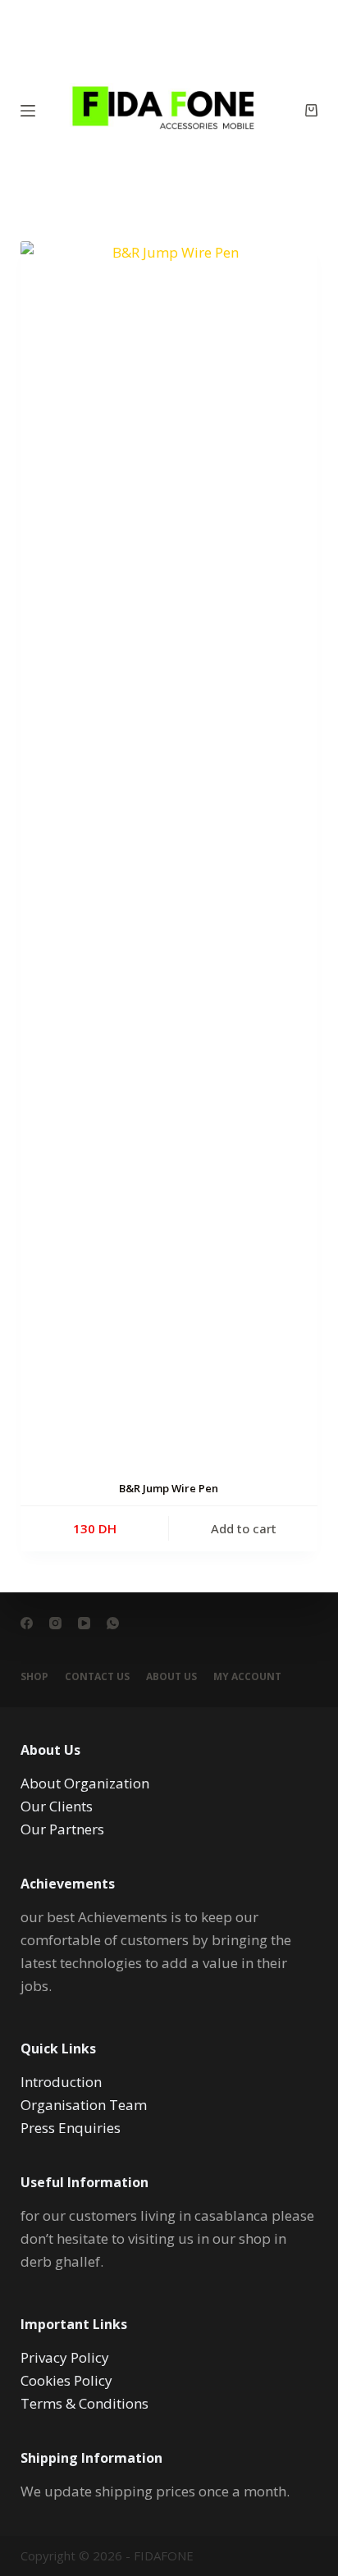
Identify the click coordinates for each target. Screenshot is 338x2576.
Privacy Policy (65, 2357)
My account (247, 1677)
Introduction (61, 2082)
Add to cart (244, 1528)
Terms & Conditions (84, 2403)
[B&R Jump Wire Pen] (169, 856)
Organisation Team (84, 2105)
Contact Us (97, 1677)
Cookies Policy (66, 2380)
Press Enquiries (71, 2128)
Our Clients (57, 1806)
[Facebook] (27, 1623)
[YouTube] (84, 1623)
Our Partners (62, 1829)
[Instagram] (55, 1623)
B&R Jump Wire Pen (169, 1488)
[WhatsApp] (113, 1623)
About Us (171, 1677)
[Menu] (28, 111)
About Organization (85, 1783)
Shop (34, 1677)
